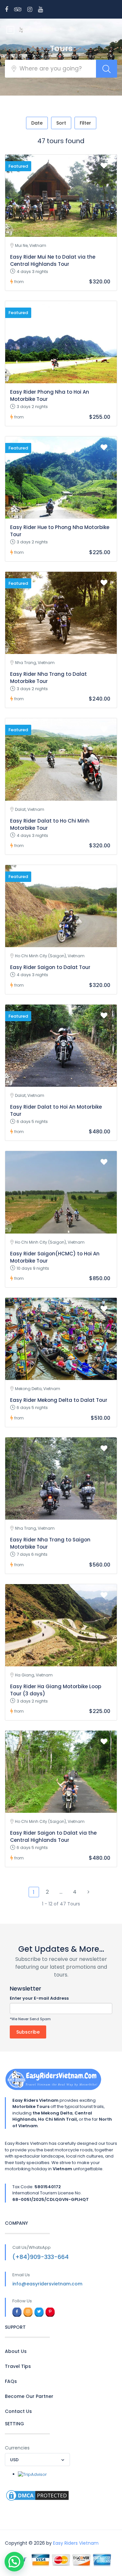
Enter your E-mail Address (39, 1998)
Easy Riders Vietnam (76, 2543)
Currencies (17, 2448)
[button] (14, 2562)
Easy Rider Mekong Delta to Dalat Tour (59, 1400)
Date (37, 123)
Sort (61, 123)
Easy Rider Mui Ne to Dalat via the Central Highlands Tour (53, 260)
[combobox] (37, 2460)
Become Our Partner (29, 2396)
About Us (16, 2351)
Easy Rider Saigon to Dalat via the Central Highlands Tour (53, 1836)
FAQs (11, 2381)
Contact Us (18, 2411)
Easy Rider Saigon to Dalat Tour (50, 967)
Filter (85, 123)
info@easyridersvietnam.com (47, 2284)
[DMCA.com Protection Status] (37, 2495)
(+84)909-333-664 (41, 2257)
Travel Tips (18, 2366)
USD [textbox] (14, 2460)
